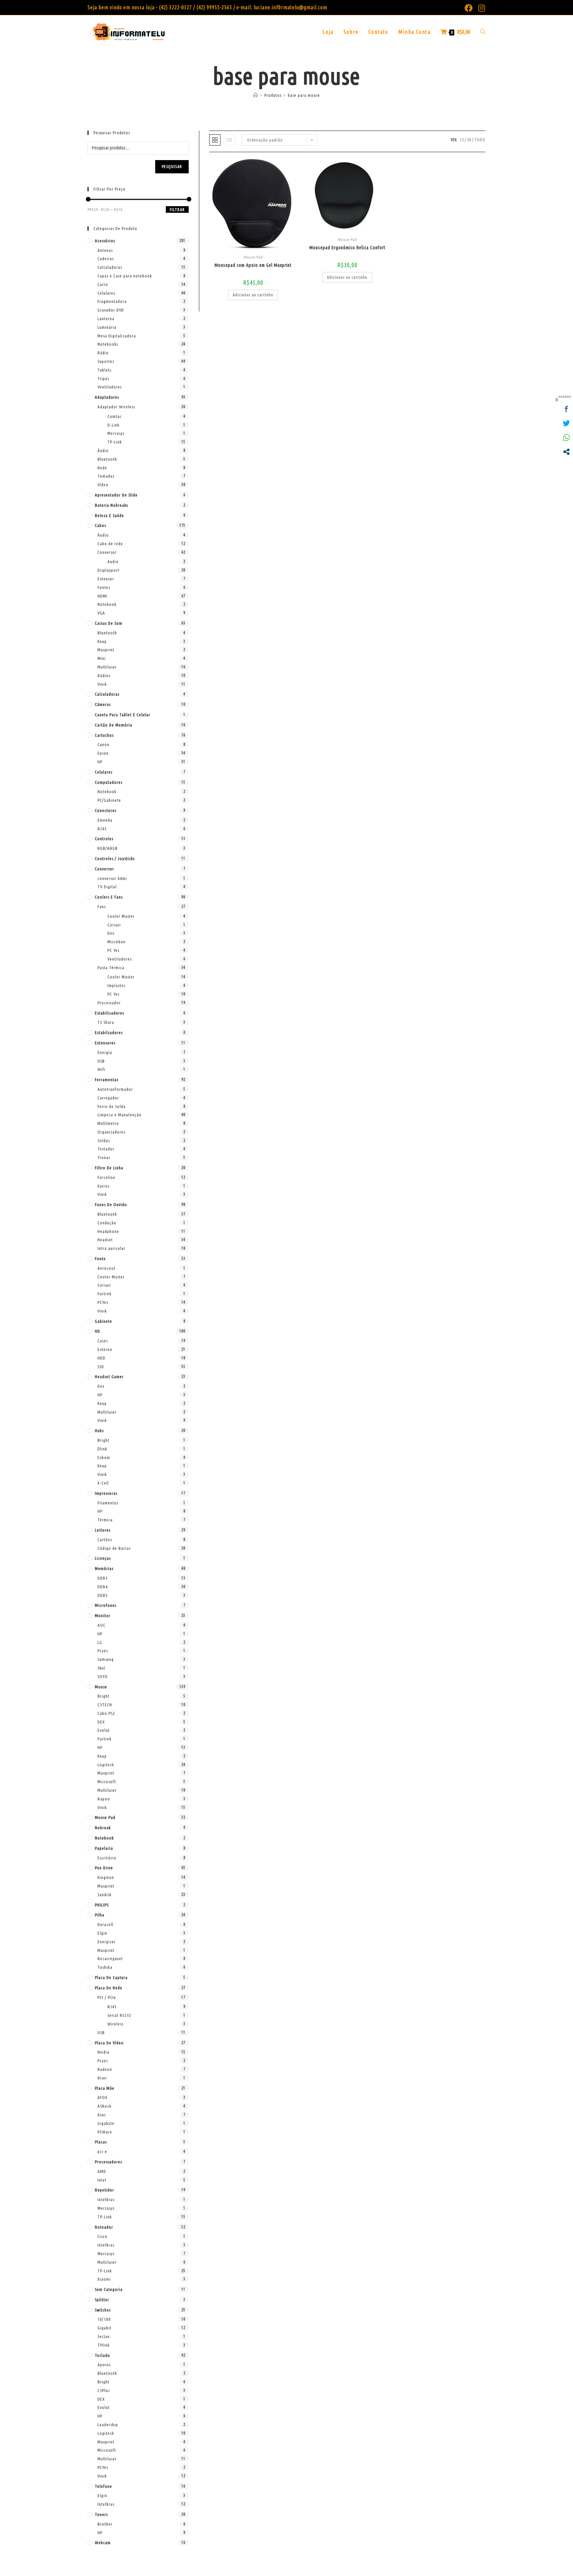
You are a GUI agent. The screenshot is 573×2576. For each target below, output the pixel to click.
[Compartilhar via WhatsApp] (566, 438)
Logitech (106, 1765)
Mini (102, 658)
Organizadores (111, 1132)
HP (100, 762)
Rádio (103, 353)
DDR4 (103, 1587)
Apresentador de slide (116, 495)
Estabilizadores (109, 1013)
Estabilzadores (109, 1032)
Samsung (106, 1659)
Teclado (102, 2355)
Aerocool (106, 1268)
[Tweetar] (566, 423)
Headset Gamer (109, 1376)
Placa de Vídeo (109, 2043)
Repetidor (104, 2190)
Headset (105, 1240)
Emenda (105, 820)
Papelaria (104, 1848)
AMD (102, 2171)
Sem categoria (109, 2289)
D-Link (113, 425)
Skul (101, 1668)
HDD (101, 1358)
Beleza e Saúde (109, 515)
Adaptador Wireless (116, 407)
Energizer (107, 1942)
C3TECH (105, 1705)
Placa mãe (105, 2088)
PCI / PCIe (107, 1997)
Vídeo (103, 485)
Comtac (115, 416)
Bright (103, 1440)
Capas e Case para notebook (125, 276)
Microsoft (107, 1782)
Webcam (103, 2543)
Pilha (100, 1915)
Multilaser (107, 667)
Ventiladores (110, 387)
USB (101, 1061)
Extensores (105, 1043)
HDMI (102, 596)
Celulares (106, 293)
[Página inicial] (256, 95)
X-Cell (103, 1483)
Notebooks (108, 344)
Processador (109, 1003)
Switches (103, 2310)
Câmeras (103, 704)
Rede (102, 468)
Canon (103, 744)
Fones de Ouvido (111, 1204)
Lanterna (106, 319)
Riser (102, 2078)
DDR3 (103, 1578)
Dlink (102, 1449)
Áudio (103, 450)
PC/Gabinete (109, 800)
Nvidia (103, 2052)
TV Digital (107, 887)
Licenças (103, 1558)
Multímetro (108, 1123)
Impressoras (106, 1493)
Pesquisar (172, 167)
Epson (103, 753)
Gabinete (103, 1321)
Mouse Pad (253, 257)
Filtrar (177, 210)
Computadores (109, 782)
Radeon (105, 2069)
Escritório (107, 1858)
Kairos (103, 1186)
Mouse (101, 1687)
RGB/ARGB (108, 848)
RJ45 (102, 829)
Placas (101, 2142)
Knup (102, 641)
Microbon (117, 942)
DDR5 (103, 1595)
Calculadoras (110, 267)
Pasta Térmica (111, 967)
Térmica (105, 1520)
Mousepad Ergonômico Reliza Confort (347, 248)
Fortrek (104, 1294)
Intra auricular (111, 1248)
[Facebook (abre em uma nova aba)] (469, 8)
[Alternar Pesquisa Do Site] (483, 32)
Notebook (107, 604)
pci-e (102, 2151)
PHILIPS (102, 1905)
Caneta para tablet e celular (123, 715)
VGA (101, 613)
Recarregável (110, 1959)
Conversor (107, 552)
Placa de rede (109, 1988)
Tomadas (106, 476)
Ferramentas (107, 1080)
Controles (104, 839)
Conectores (106, 810)
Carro (103, 284)
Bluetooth (107, 459)
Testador (106, 1149)
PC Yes (113, 950)
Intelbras (106, 2199)
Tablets (104, 370)
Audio (113, 561)
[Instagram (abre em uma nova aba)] (480, 8)
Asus (102, 2115)
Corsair (114, 925)
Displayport (108, 570)
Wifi (101, 1069)
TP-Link (115, 442)
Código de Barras (114, 1548)
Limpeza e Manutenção (120, 1115)
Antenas (105, 250)
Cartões (105, 1540)
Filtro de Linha (109, 1168)
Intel (102, 2180)
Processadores (108, 2162)
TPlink (103, 2345)
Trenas (104, 1157)
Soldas (104, 1141)
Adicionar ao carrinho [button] (253, 295)
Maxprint (106, 650)
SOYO (103, 1676)
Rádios (104, 675)
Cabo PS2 (106, 1713)
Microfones (106, 1605)
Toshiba (105, 1967)
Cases (103, 1341)
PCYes (103, 1302)
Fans (102, 907)
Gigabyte (106, 2123)
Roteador (104, 2227)
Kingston (106, 1877)
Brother (105, 2524)
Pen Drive (104, 1868)
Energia (105, 1052)
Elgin (102, 1933)
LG (100, 1642)
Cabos (100, 525)
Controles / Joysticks (115, 858)
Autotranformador (115, 1089)
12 (462, 140)
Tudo (480, 140)
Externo (105, 1349)
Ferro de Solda (112, 1106)
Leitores (103, 1530)
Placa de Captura (111, 1977)
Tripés (103, 379)
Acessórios (105, 241)
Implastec (117, 985)
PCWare (105, 2132)
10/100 (104, 2319)
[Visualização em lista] (229, 140)
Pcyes (103, 1651)
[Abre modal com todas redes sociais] (566, 452)
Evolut (104, 1730)
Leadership (108, 2425)
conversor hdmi (112, 878)
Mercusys (116, 433)
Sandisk (104, 1895)
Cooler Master (121, 916)
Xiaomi (104, 2279)
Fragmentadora (112, 301)
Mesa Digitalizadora (117, 336)
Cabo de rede (110, 544)
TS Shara (106, 1022)
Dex (111, 933)
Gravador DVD (111, 310)
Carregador (108, 1098)
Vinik (102, 684)
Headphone (108, 1231)
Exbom (104, 1457)
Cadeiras (106, 259)
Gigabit (104, 2328)
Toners (101, 2514)
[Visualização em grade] (215, 140)
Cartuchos (104, 735)
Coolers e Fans (109, 897)
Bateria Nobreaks (111, 505)
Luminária (107, 327)
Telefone (103, 2486)
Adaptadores (107, 397)
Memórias (104, 1568)
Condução (107, 1223)
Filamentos (108, 1503)
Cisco (102, 2236)
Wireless (115, 2024)
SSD (101, 1367)
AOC (101, 1625)
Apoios (104, 2365)
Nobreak (103, 1828)
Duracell (105, 1924)
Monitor (103, 1615)
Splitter (102, 2300)
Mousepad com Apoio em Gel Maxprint (253, 265)
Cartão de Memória (114, 725)
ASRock (104, 2106)
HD (97, 1331)
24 (469, 140)
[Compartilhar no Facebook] (566, 409)
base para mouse (304, 95)
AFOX (102, 2097)
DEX (101, 1722)
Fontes (104, 587)
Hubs (99, 1431)
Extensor (106, 579)
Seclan (104, 2336)
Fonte (100, 1259)
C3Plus (104, 2390)
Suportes (106, 361)
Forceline (106, 1177)
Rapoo (104, 1799)
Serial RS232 (119, 2015)
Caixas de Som (109, 623)
